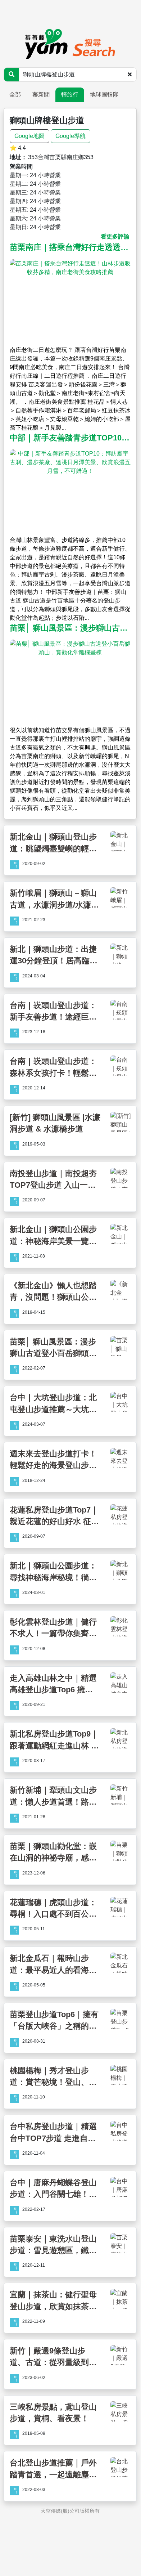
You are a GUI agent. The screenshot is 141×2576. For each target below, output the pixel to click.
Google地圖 (29, 136)
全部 (15, 95)
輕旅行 (70, 95)
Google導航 (70, 136)
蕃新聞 (41, 95)
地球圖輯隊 (104, 95)
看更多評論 (115, 236)
